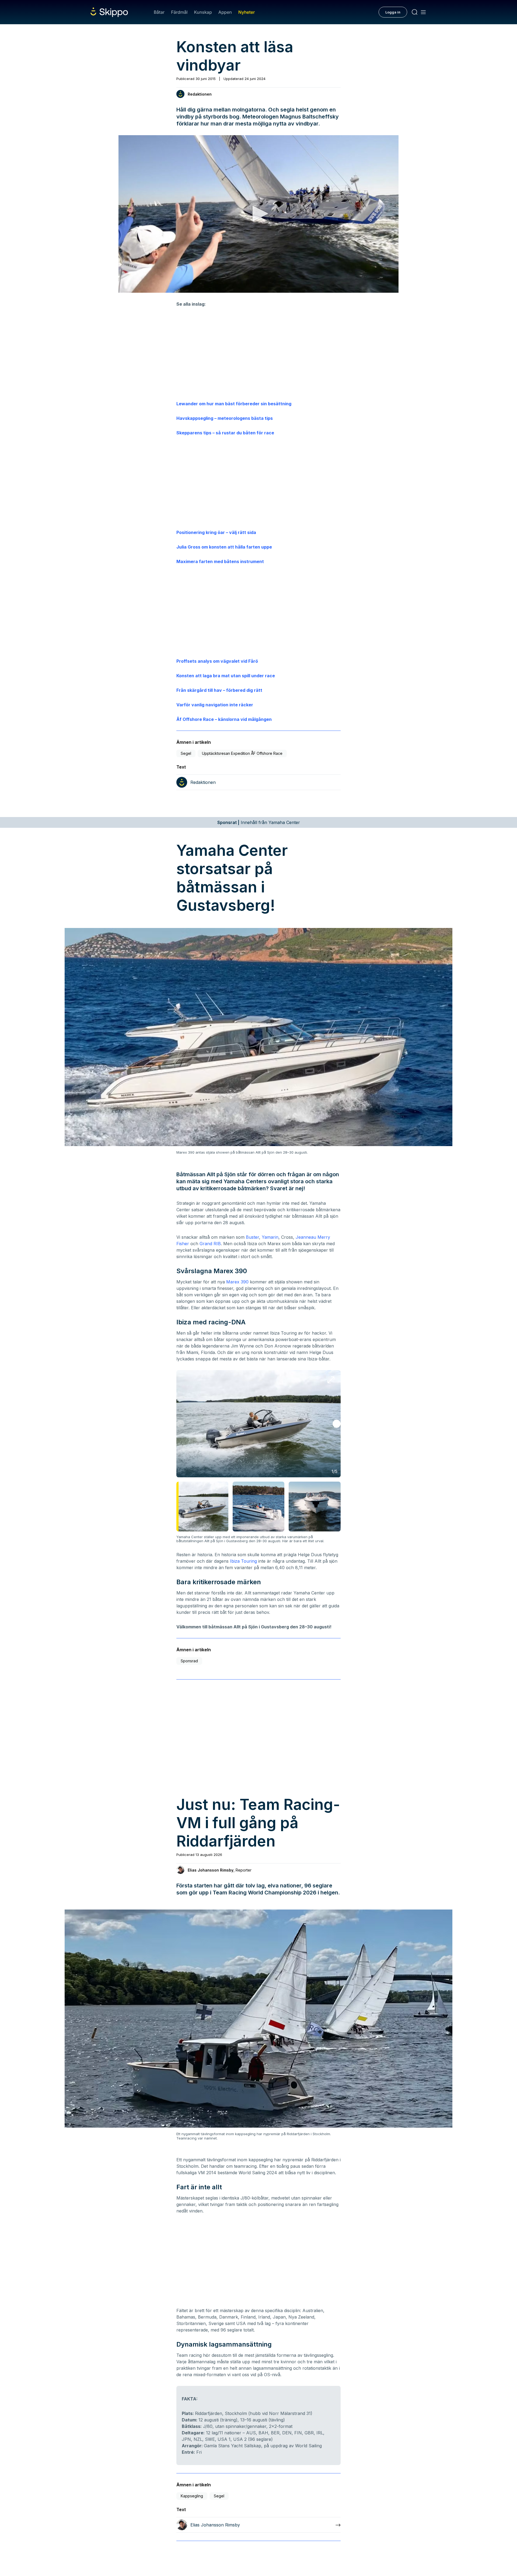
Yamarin (270, 1237)
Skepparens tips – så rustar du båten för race (225, 433)
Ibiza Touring (243, 1561)
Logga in (393, 12)
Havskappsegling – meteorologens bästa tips (225, 418)
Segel (186, 753)
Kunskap (203, 12)
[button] (258, 214)
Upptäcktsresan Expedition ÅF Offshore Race (242, 753)
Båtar (159, 12)
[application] (258, 214)
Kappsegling (192, 2496)
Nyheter (247, 12)
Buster (252, 1237)
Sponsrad (189, 1661)
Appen (225, 12)
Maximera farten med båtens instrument (220, 561)
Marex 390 (237, 1282)
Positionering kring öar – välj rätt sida (216, 532)
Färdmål (179, 12)
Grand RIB (210, 1244)
